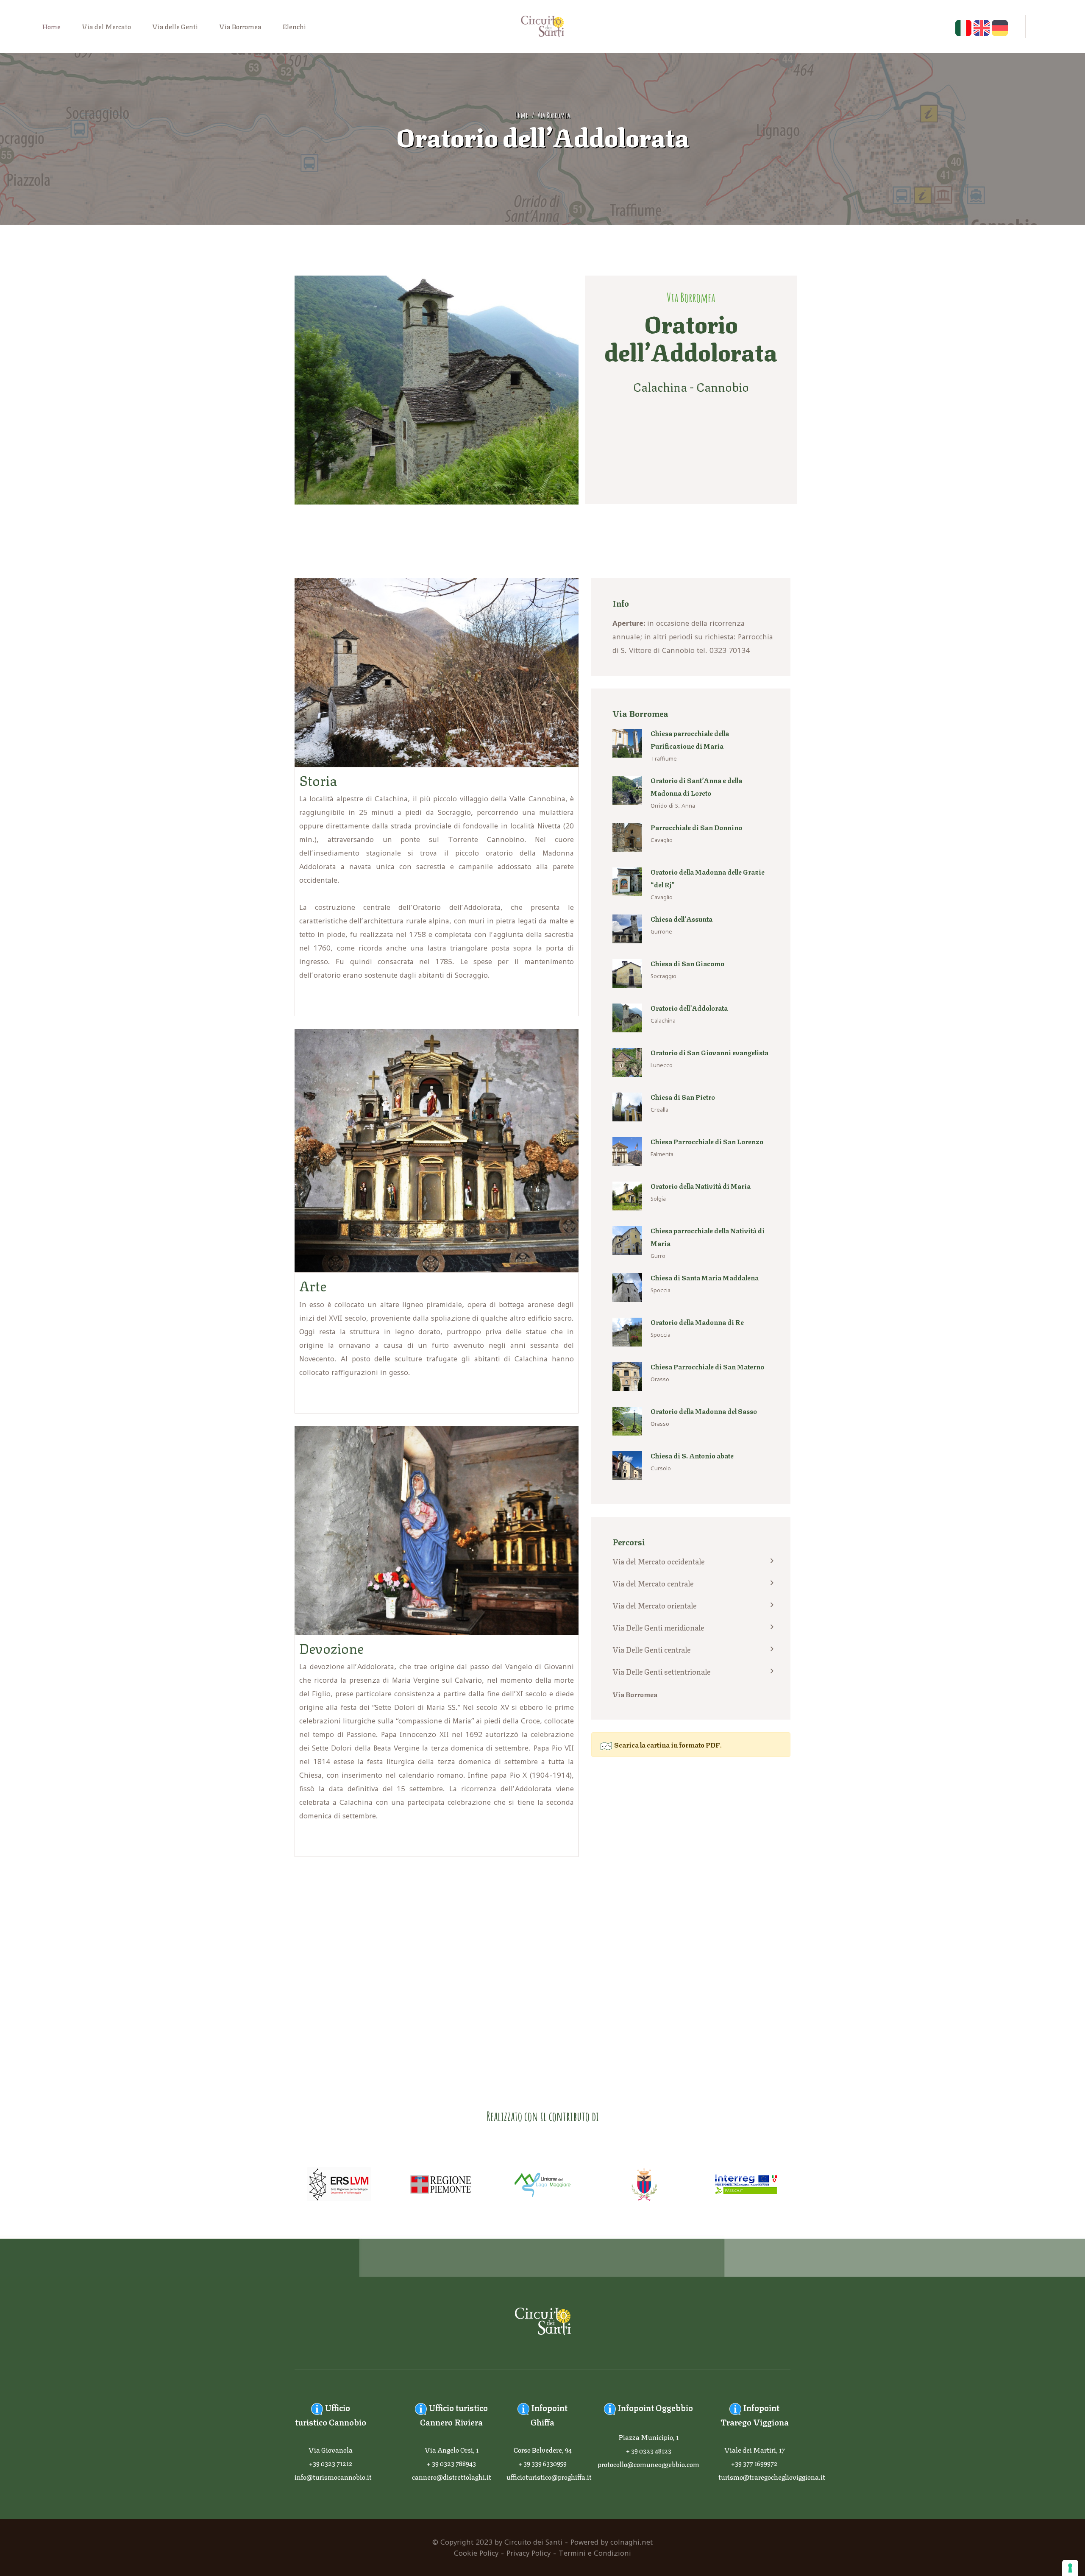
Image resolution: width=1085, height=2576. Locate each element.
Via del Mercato (106, 26)
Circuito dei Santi (533, 2542)
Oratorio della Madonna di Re (697, 1322)
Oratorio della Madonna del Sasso (704, 1411)
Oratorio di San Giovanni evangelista (709, 1052)
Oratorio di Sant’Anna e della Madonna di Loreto (696, 786)
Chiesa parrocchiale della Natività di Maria (708, 1236)
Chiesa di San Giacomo (687, 963)
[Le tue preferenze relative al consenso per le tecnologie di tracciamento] (1070, 2568)
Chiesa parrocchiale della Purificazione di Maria (690, 739)
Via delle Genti (175, 26)
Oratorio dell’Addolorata (689, 1008)
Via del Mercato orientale (654, 1605)
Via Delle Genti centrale (651, 1649)
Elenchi (294, 26)
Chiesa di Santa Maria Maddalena (705, 1277)
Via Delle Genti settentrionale (661, 1671)
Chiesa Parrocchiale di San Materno (707, 1366)
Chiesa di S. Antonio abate (692, 1455)
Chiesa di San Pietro (683, 1097)
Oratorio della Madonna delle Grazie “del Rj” (708, 878)
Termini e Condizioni (595, 2553)
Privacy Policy (529, 2553)
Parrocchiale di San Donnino (696, 827)
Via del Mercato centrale (653, 1583)
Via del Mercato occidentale (658, 1561)
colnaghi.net (632, 2542)
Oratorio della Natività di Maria (701, 1186)
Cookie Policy (476, 2553)
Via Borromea (240, 26)
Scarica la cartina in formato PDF (666, 1744)
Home (51, 26)
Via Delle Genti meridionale (658, 1627)
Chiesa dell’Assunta (682, 919)
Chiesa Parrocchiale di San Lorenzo (707, 1141)
